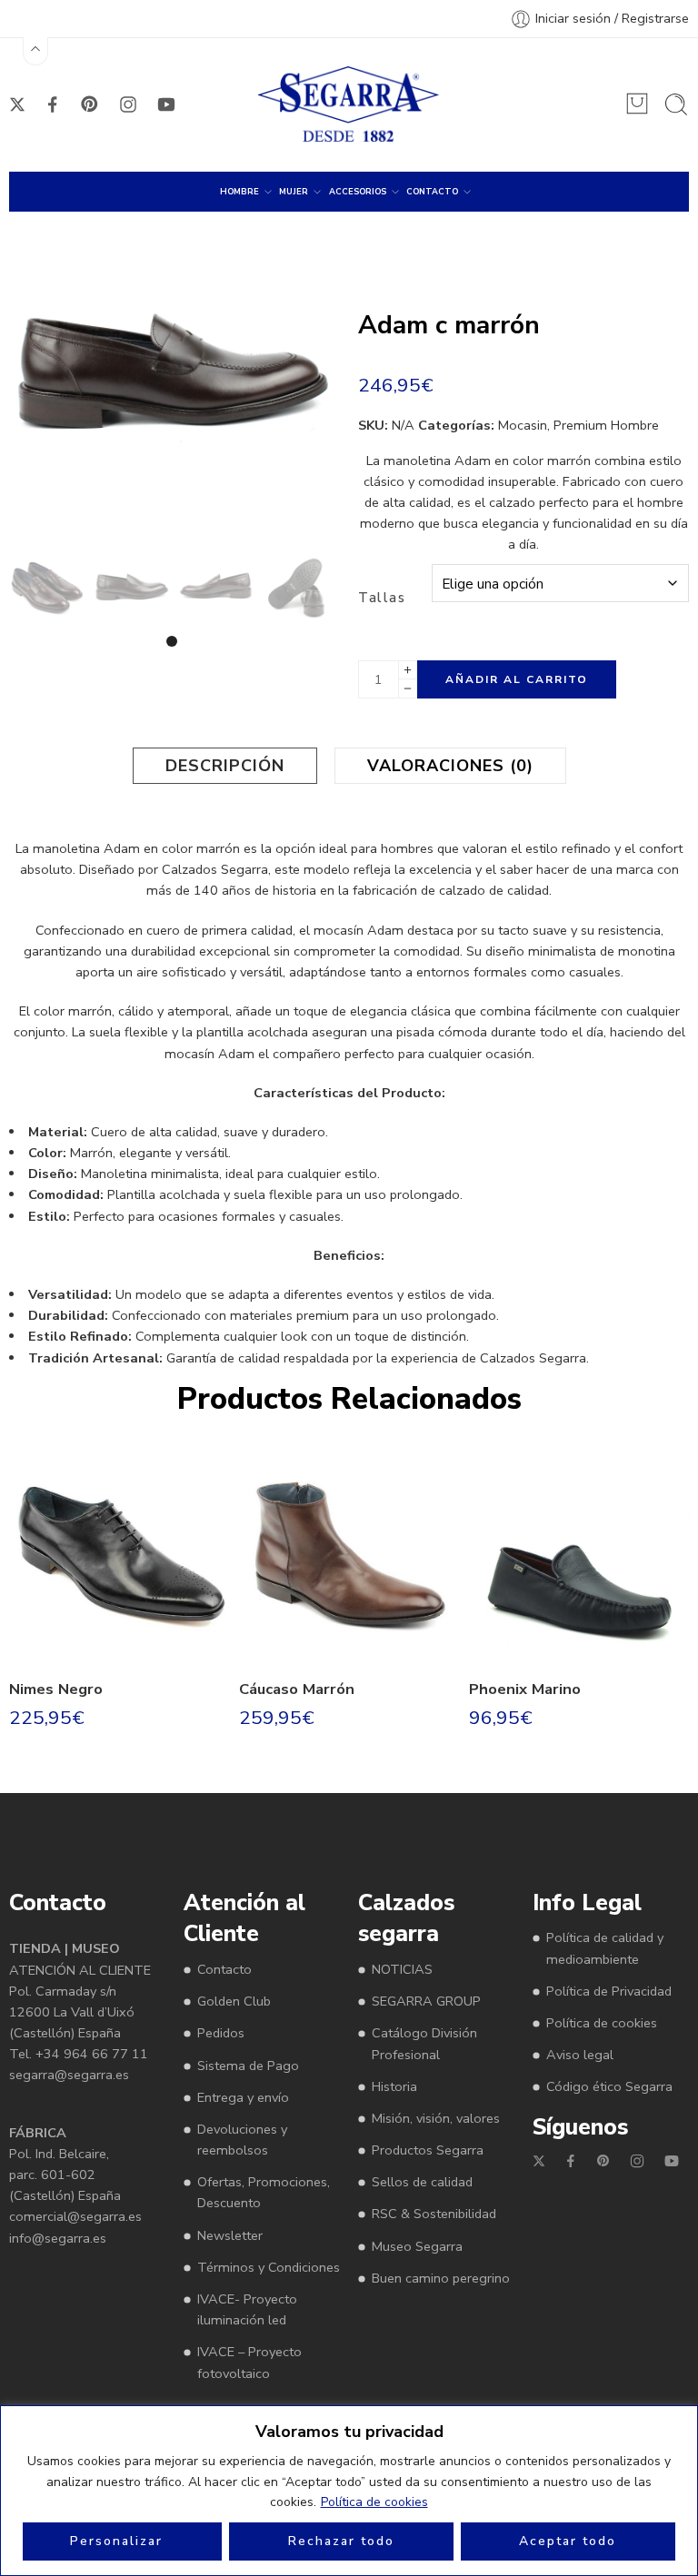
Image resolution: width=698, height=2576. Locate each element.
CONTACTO (432, 192)
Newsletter (230, 2235)
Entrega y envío (243, 2097)
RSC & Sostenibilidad (434, 2214)
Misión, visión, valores (436, 2118)
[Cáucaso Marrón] (349, 1553)
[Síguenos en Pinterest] (90, 104)
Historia (394, 2086)
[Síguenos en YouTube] (166, 104)
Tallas (382, 598)
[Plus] (408, 670)
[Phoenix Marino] (579, 1553)
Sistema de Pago (248, 2066)
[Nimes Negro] (120, 1553)
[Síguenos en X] (17, 104)
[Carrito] (637, 104)
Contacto (224, 1969)
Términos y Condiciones (269, 2267)
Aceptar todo (568, 2541)
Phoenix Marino (525, 1689)
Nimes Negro (56, 1689)
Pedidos (221, 2033)
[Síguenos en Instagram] (128, 104)
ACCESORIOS (358, 192)
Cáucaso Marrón (297, 1689)
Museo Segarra (417, 2246)
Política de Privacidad (609, 1991)
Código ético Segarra (609, 2086)
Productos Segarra (428, 2150)
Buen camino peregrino (441, 2278)
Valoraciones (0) (450, 766)
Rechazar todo (341, 2541)
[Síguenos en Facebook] (53, 104)
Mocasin (523, 425)
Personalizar (116, 2541)
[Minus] (408, 689)
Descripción (225, 766)
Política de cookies (374, 2502)
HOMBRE (239, 192)
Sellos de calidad (422, 2182)
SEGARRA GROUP (426, 2001)
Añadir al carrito (517, 679)
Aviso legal (580, 2055)
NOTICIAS (402, 1969)
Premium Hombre (606, 425)
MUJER (294, 192)
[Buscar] (676, 104)
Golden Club (234, 2001)
